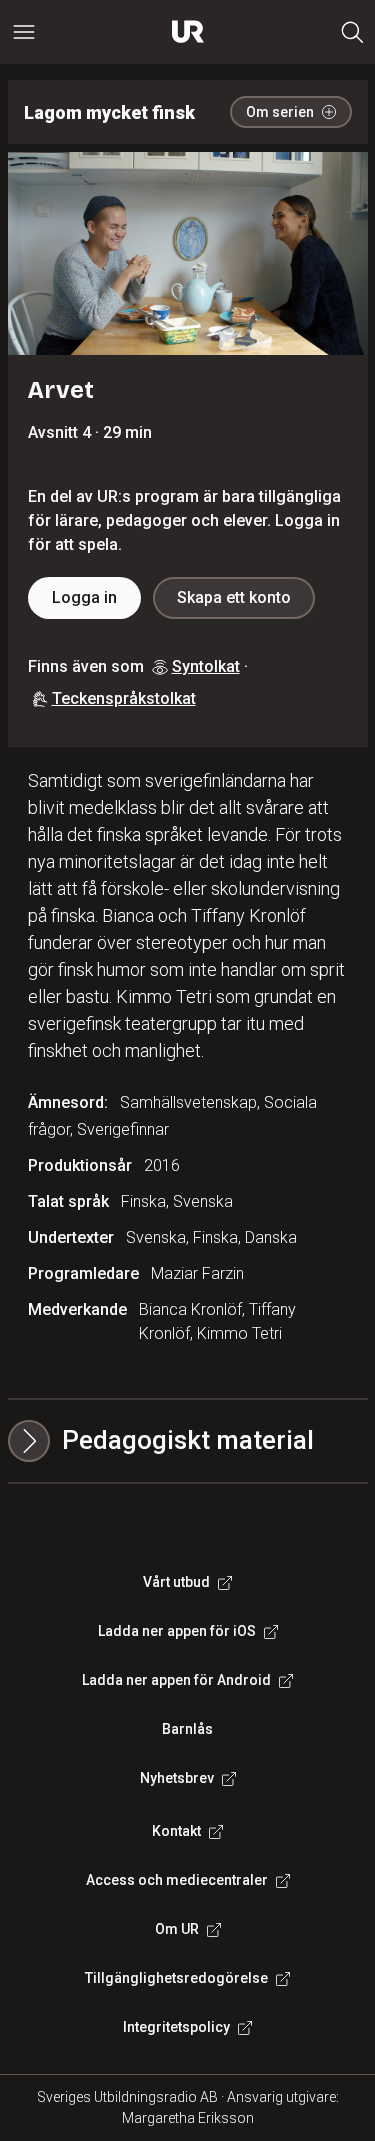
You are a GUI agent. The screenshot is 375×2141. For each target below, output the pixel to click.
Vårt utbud (176, 1582)
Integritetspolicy (176, 2027)
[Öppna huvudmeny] (24, 32)
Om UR (177, 1929)
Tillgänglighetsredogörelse (176, 1978)
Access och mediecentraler (177, 1880)
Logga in (84, 597)
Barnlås (187, 1729)
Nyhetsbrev (177, 1778)
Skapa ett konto (234, 597)
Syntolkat (206, 666)
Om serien (280, 112)
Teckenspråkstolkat (124, 698)
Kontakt (176, 1831)
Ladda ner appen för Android (176, 1680)
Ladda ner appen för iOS (177, 1631)
